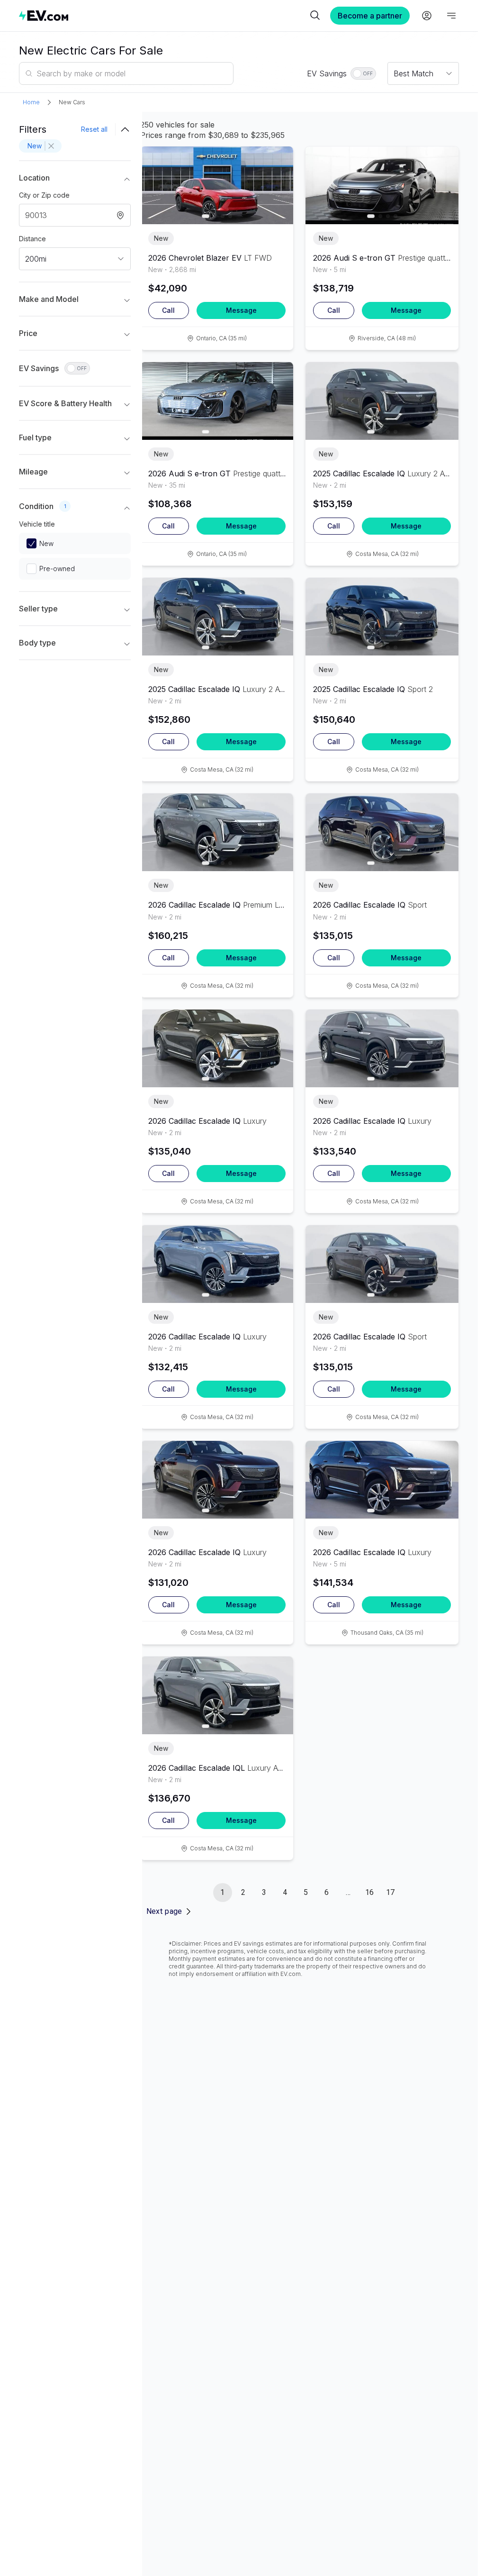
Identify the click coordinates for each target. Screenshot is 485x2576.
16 (369, 1892)
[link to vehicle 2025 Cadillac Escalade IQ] (382, 401)
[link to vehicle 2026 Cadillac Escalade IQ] (217, 832)
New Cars (72, 102)
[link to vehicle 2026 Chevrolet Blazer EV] (217, 185)
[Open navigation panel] (451, 16)
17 (390, 1892)
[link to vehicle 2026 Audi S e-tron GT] (382, 185)
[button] (75, 180)
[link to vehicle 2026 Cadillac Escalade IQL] (217, 1695)
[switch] (363, 73)
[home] (163, 15)
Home (31, 102)
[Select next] (278, 182)
